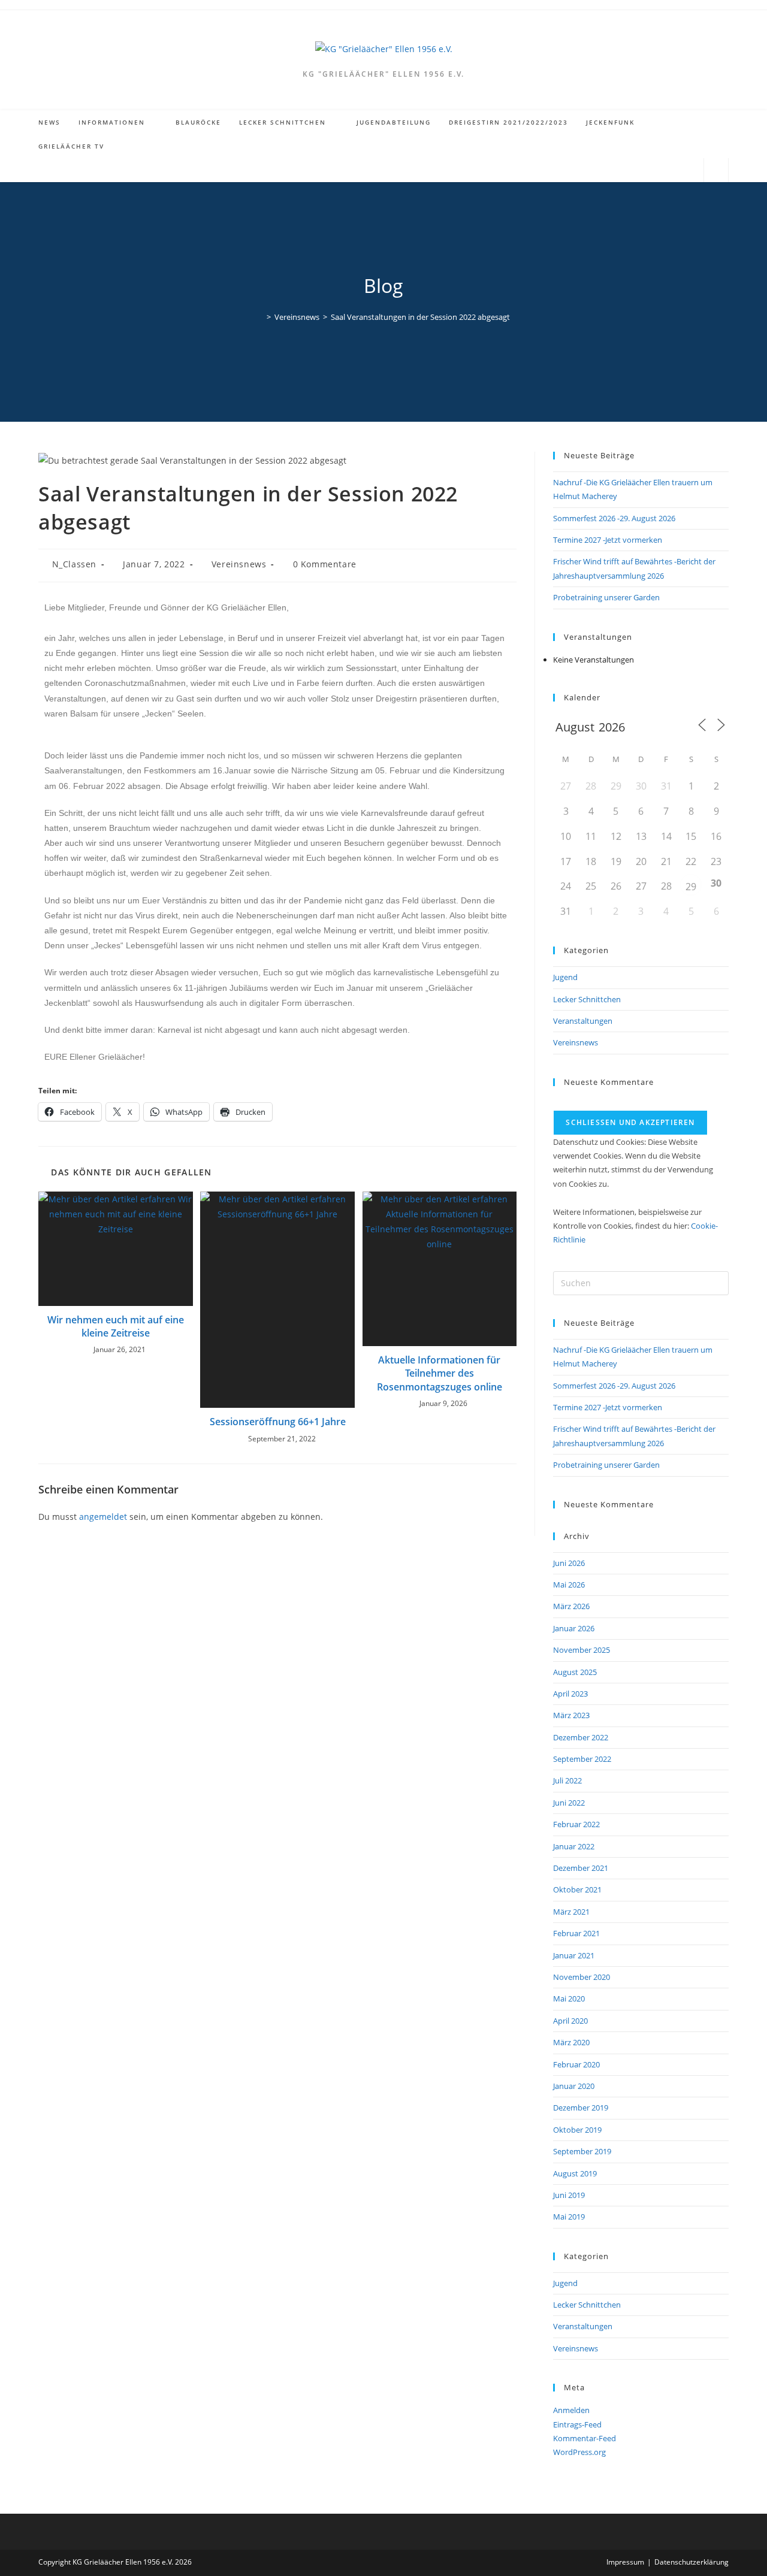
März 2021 (571, 1912)
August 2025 (575, 1672)
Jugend (565, 977)
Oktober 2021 (577, 1889)
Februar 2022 (576, 1824)
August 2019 (575, 2173)
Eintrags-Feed (577, 2424)
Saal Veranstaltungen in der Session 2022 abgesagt (420, 317)
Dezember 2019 (581, 2108)
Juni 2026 (569, 1563)
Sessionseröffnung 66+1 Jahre (278, 1422)
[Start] (260, 317)
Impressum (625, 2562)
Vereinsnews (239, 564)
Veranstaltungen (583, 1021)
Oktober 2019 (577, 2130)
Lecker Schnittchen (587, 999)
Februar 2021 (576, 1933)
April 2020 (570, 2021)
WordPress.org (579, 2452)
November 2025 (582, 1650)
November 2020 (582, 1977)
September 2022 (582, 1759)
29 (691, 887)
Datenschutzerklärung (691, 2562)
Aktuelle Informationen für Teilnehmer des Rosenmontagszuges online (440, 1373)
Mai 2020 (569, 1998)
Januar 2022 (574, 1846)
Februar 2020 (576, 2064)
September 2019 (582, 2151)
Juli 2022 (567, 1780)
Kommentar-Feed (585, 2438)
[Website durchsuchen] (716, 171)
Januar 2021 (574, 1955)
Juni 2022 (569, 1803)
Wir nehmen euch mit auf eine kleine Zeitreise (116, 1326)
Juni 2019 (569, 2195)
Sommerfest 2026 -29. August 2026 (614, 518)
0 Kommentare (325, 564)
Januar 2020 (574, 2086)
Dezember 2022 (581, 1737)
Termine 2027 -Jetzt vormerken (608, 540)
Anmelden (571, 2410)
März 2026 (571, 1606)
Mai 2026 (569, 1585)
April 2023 (570, 1694)
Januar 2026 (574, 1628)
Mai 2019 (569, 2217)
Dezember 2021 (581, 1868)
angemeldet (103, 1517)
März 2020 (571, 2042)
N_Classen (74, 564)
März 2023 (571, 1715)
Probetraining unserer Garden (606, 597)
